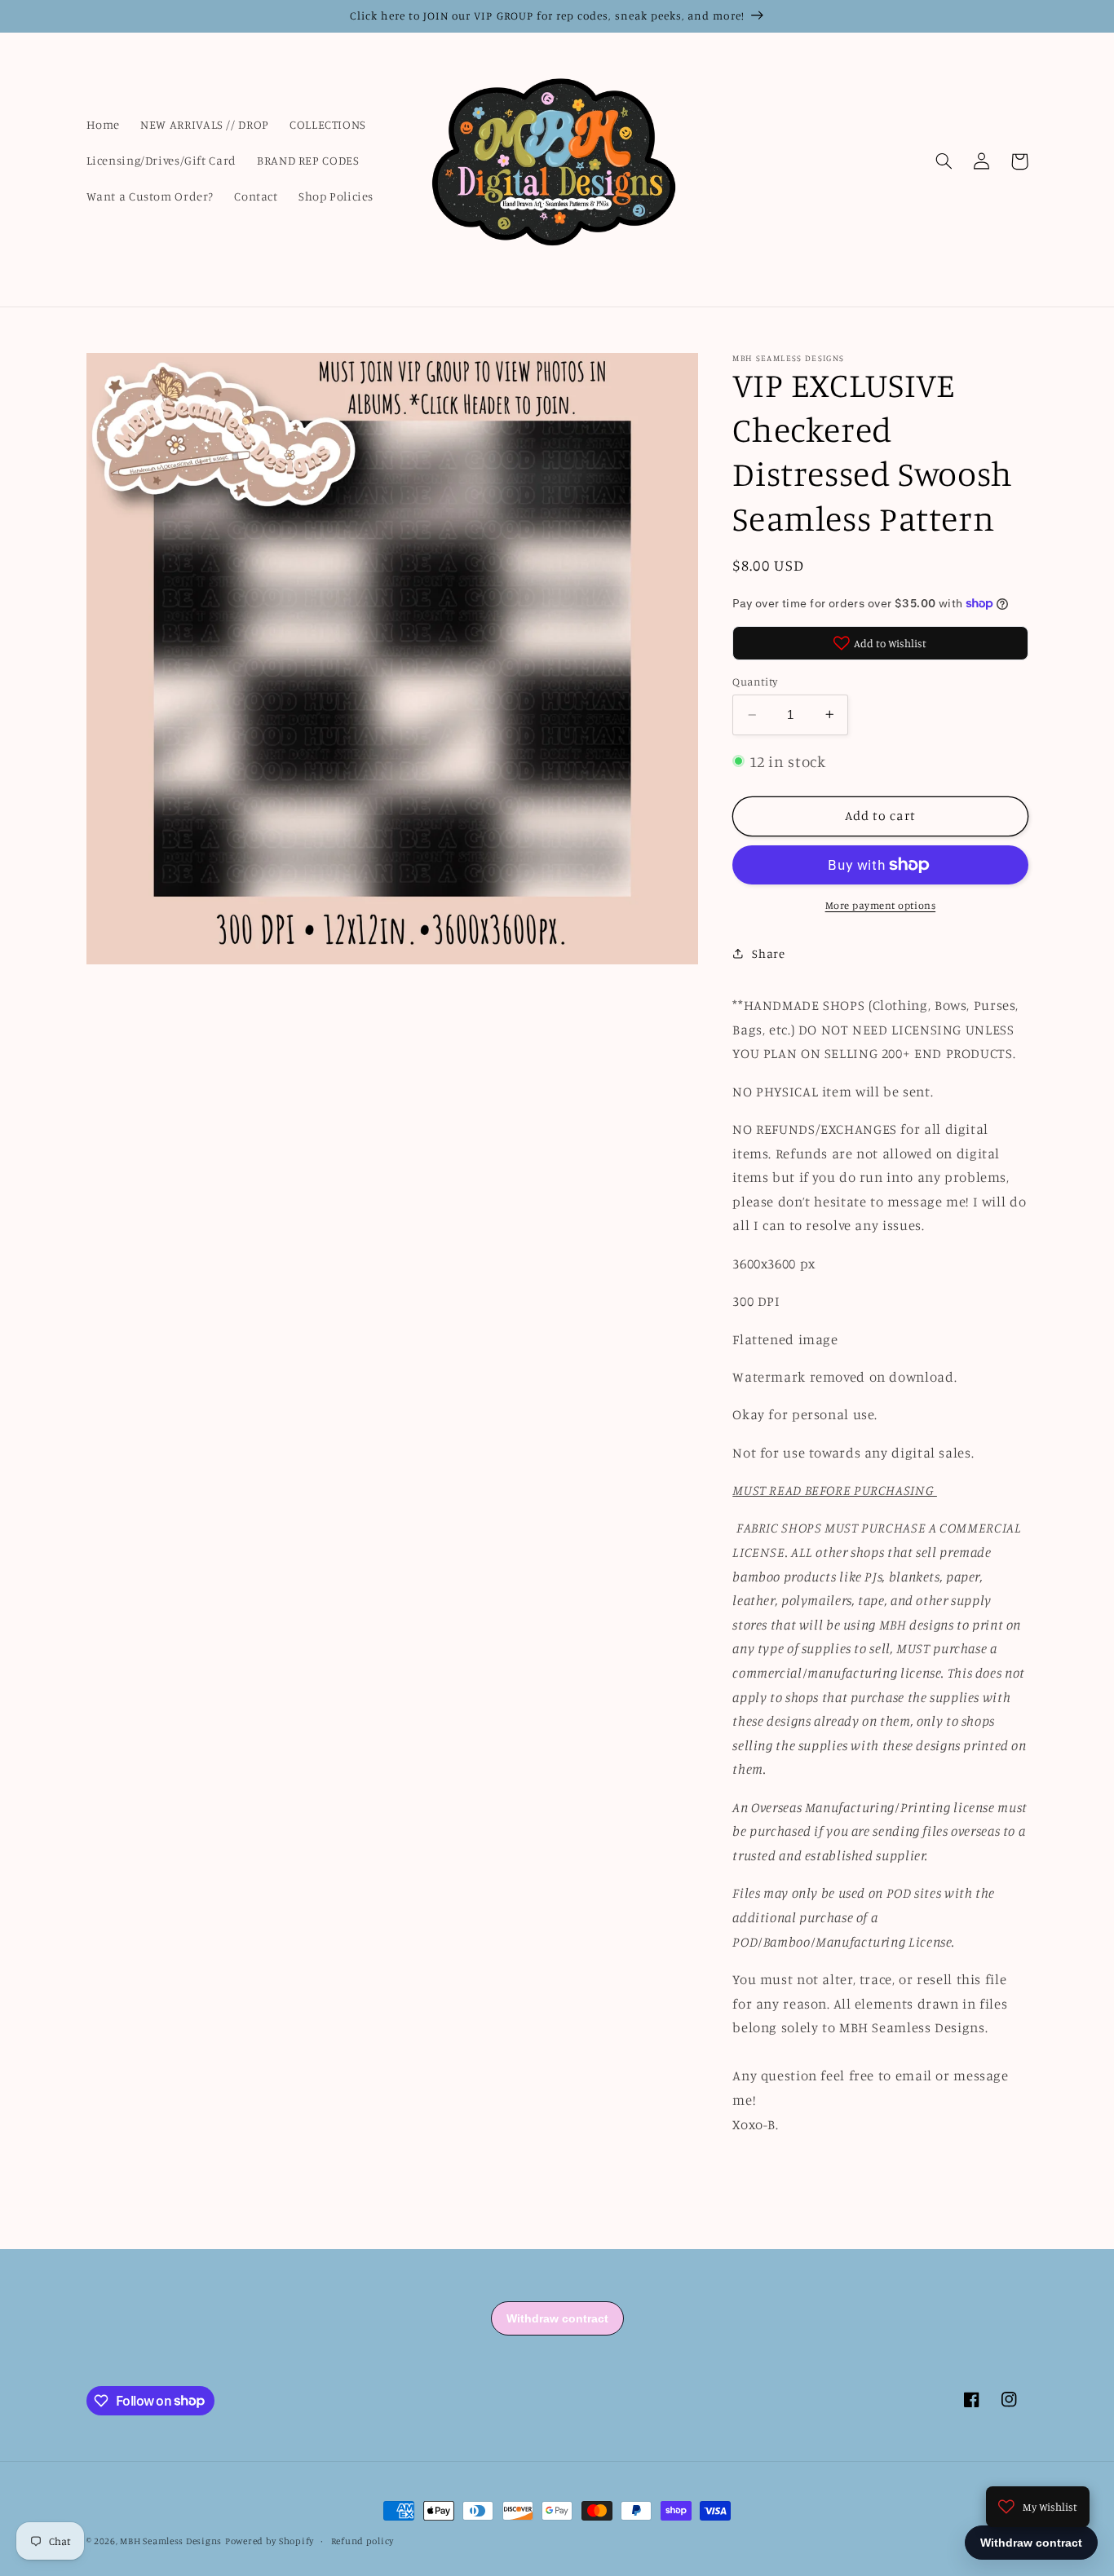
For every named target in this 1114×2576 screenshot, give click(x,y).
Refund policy (363, 2541)
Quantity (755, 681)
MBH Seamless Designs (171, 2541)
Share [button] (768, 953)
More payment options (881, 904)
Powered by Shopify (270, 2541)
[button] (944, 161)
